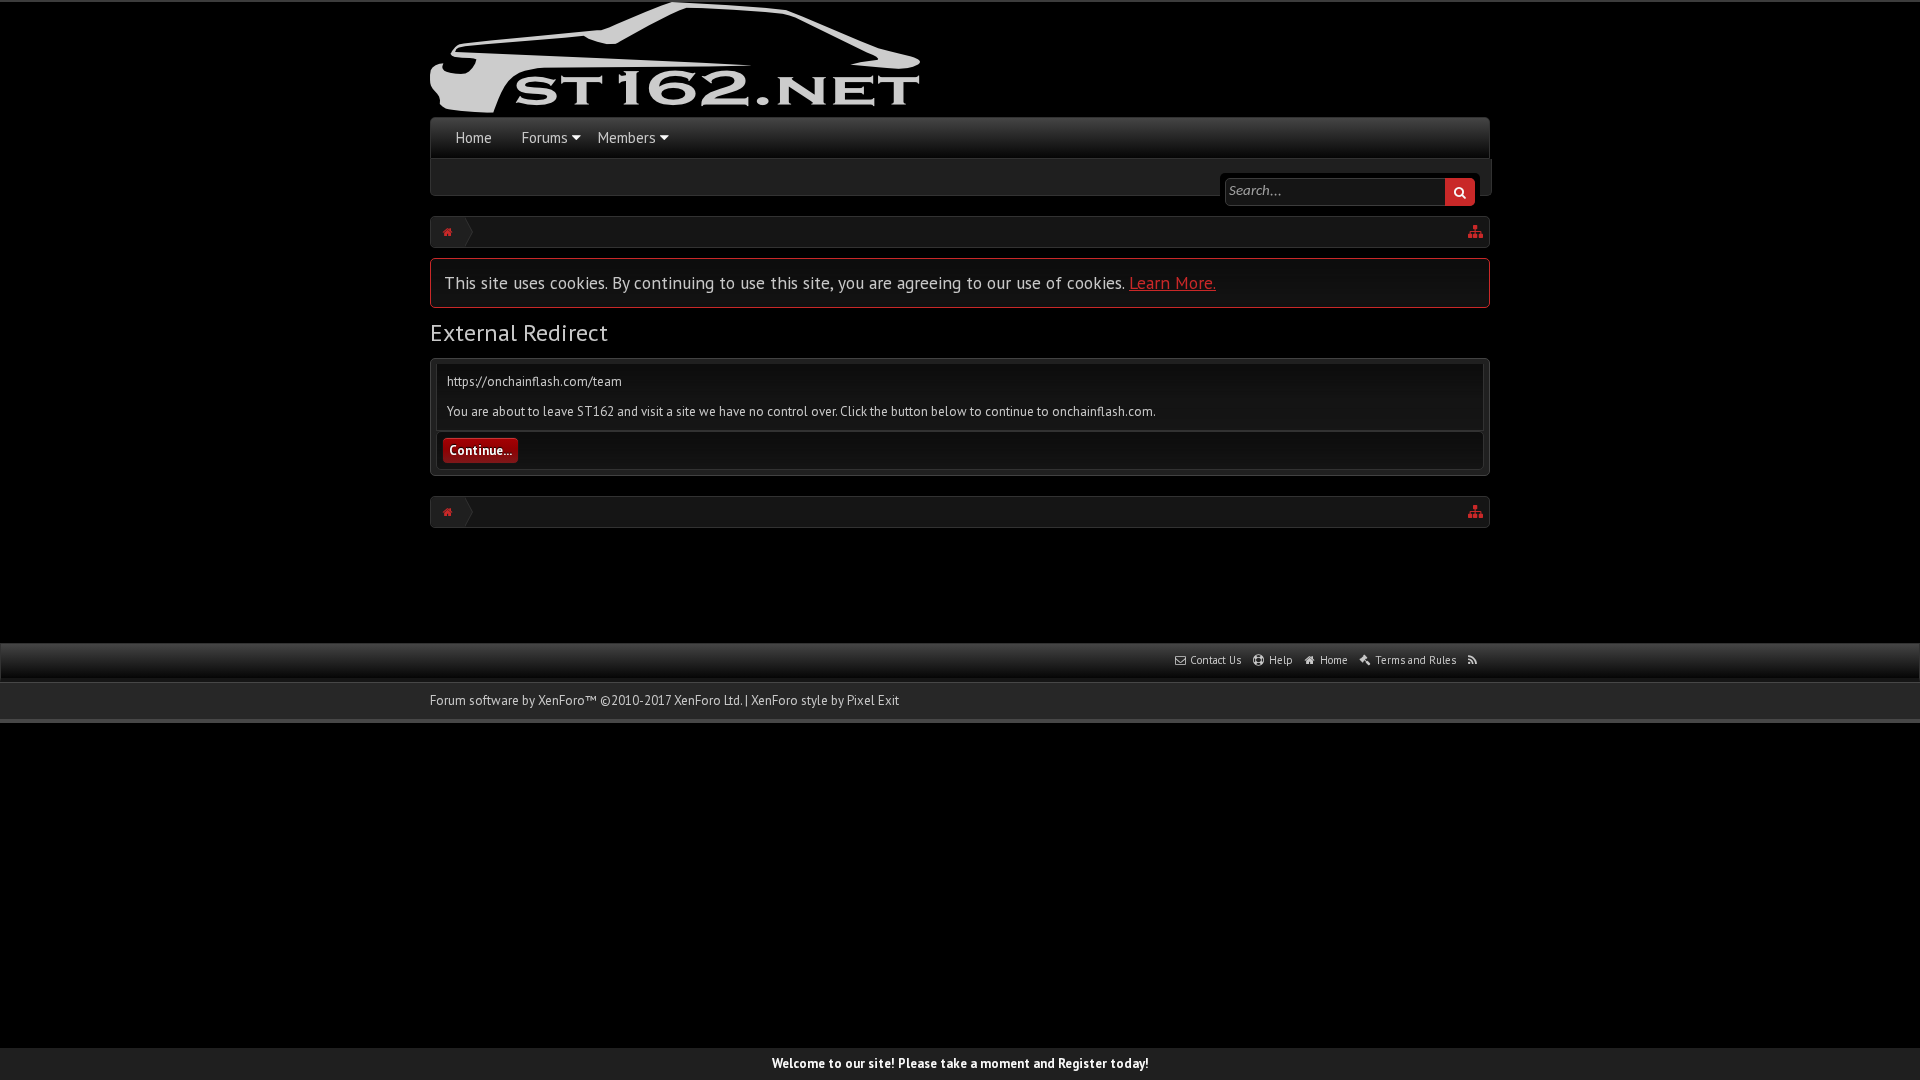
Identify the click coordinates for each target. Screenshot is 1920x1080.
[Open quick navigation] (1476, 232)
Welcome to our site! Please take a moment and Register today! (960, 1063)
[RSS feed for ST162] (1473, 661)
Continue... (480, 450)
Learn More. (1172, 282)
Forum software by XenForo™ (586, 700)
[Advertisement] (960, 583)
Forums (545, 137)
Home (474, 137)
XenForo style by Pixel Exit (825, 700)
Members (627, 137)
